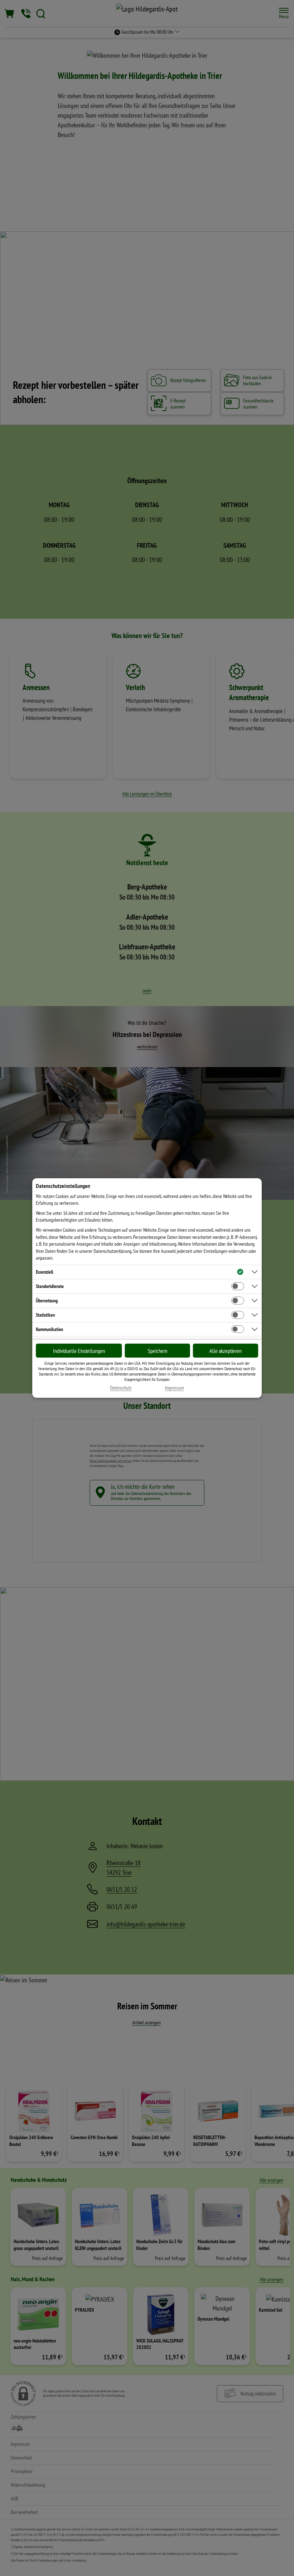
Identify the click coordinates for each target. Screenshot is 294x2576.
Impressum (174, 1388)
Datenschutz (121, 1388)
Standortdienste (50, 1286)
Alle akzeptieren (226, 1351)
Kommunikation (49, 1329)
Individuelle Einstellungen (79, 1351)
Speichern (158, 1351)
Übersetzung (47, 1301)
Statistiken (45, 1315)
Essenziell (44, 1272)
